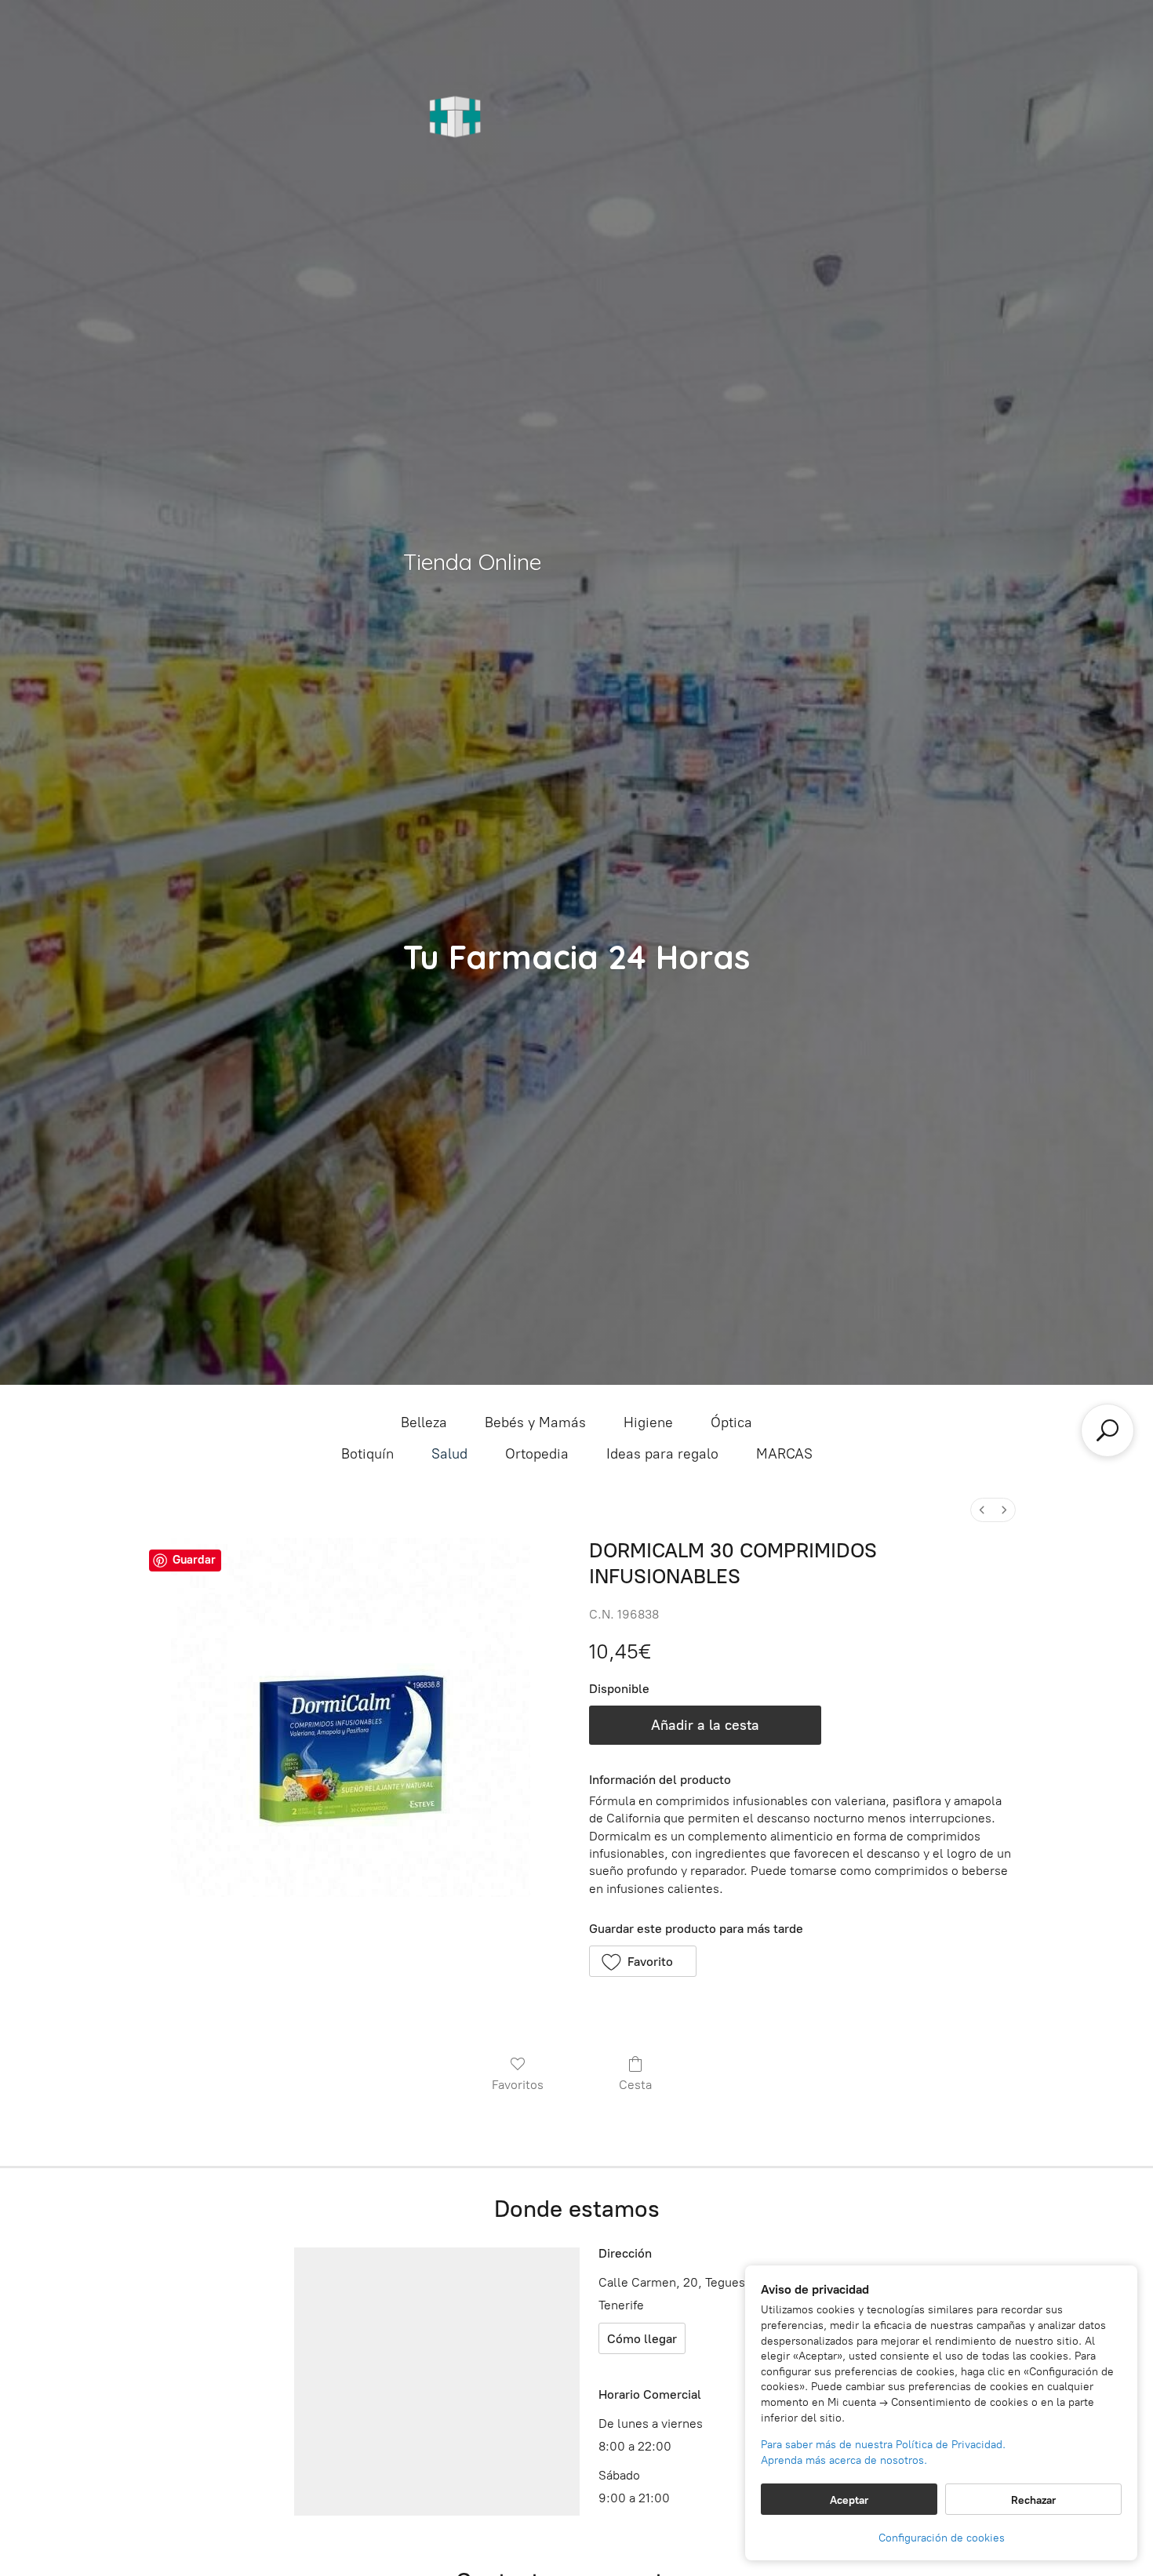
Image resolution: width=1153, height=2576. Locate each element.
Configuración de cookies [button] (942, 2538)
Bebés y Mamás (535, 1422)
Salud (449, 1454)
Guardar (194, 1560)
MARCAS (784, 1454)
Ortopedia (537, 1454)
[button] (643, 1961)
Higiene (648, 1422)
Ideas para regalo (662, 1454)
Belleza (424, 1422)
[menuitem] (982, 1510)
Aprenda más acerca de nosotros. (844, 2460)
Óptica (731, 1422)
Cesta (635, 2085)
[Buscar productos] (1108, 1430)
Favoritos (518, 2085)
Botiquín (367, 1454)
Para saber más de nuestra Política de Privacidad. (883, 2445)
